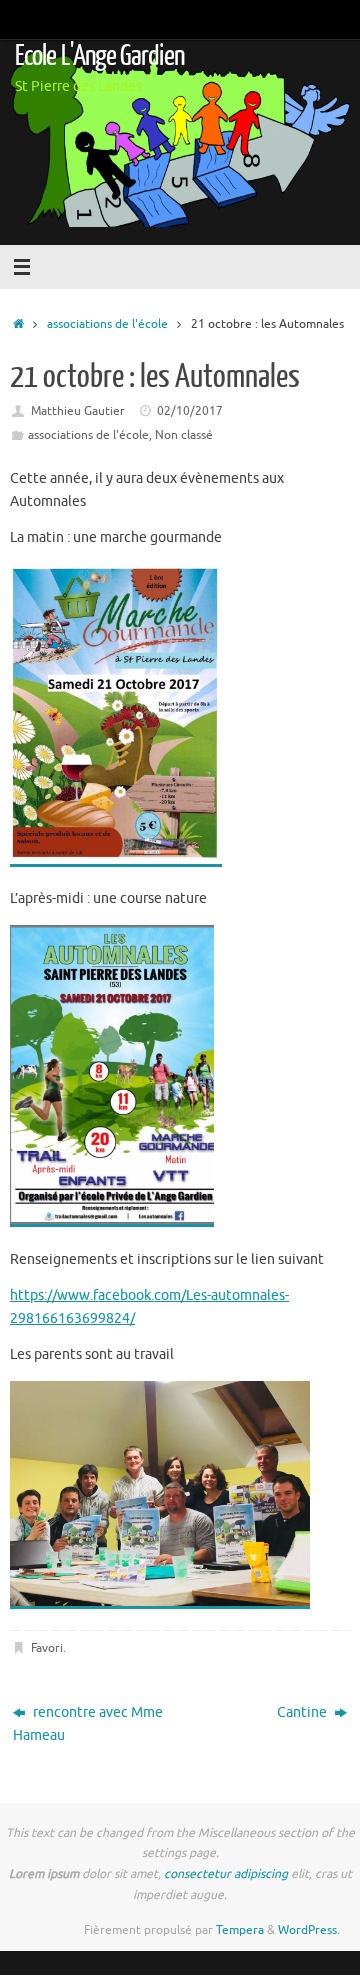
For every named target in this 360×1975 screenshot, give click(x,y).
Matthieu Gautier (78, 411)
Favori (47, 1648)
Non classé (184, 435)
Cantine (303, 1712)
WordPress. (309, 1930)
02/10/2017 (190, 411)
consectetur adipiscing (226, 1874)
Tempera (240, 1930)
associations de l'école (107, 324)
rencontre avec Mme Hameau (88, 1724)
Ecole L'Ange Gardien (99, 56)
